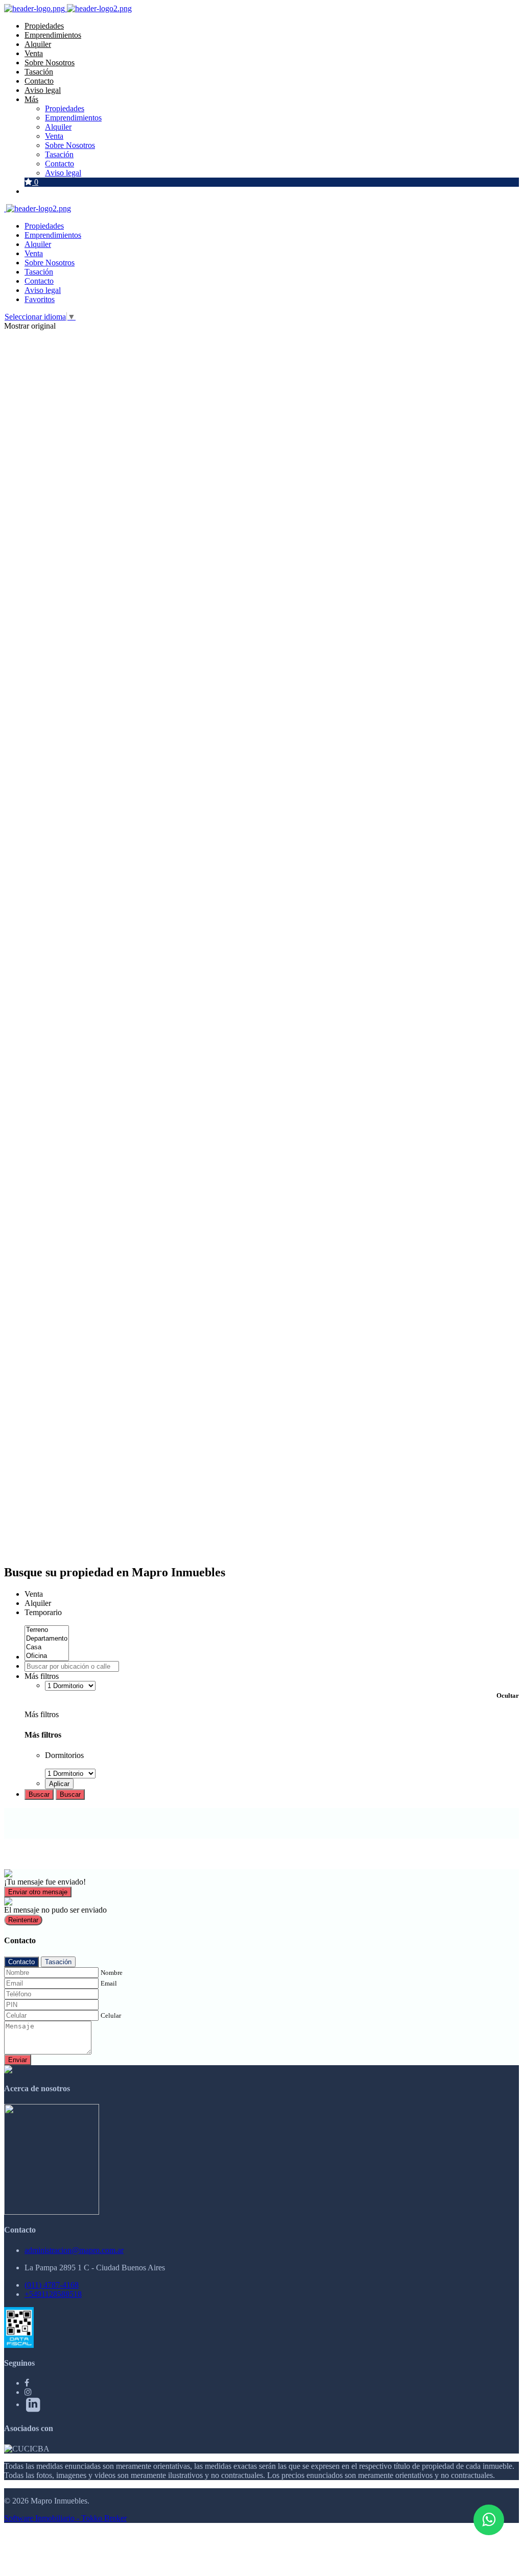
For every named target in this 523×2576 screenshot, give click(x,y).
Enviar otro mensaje (38, 1892)
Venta (34, 53)
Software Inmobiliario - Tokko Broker (65, 2518)
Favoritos (40, 299)
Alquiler (38, 44)
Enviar (18, 2060)
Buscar (39, 1794)
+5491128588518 (53, 2294)
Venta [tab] (34, 1594)
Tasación (39, 72)
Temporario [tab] (43, 1612)
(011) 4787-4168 (52, 2285)
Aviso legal (43, 90)
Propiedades (44, 26)
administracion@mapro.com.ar (74, 2250)
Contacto (39, 81)
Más (31, 99)
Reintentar (23, 1920)
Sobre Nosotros (50, 63)
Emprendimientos (53, 35)
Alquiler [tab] (38, 1603)
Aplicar (59, 1784)
